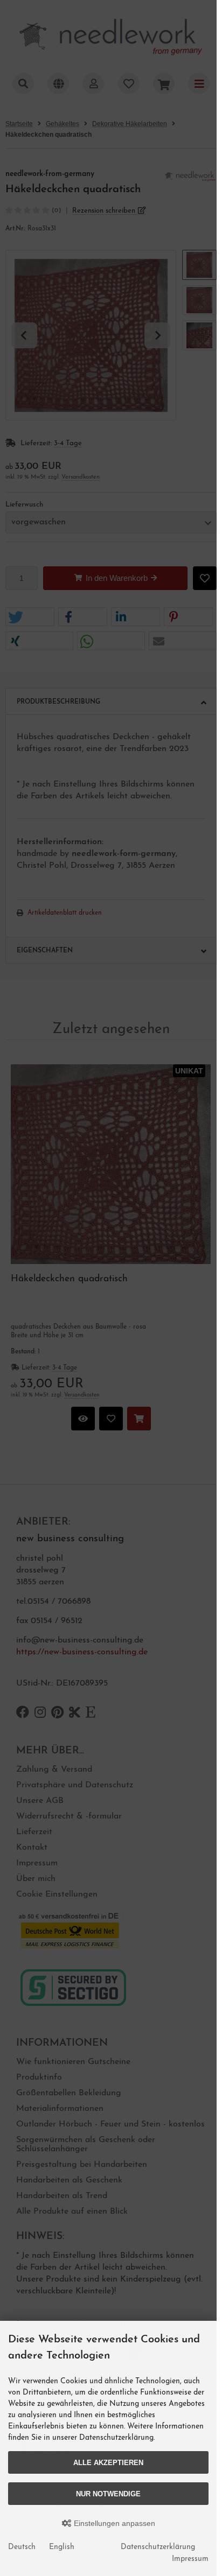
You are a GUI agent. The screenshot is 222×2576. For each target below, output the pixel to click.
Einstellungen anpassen (113, 2523)
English (62, 2547)
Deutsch (22, 2547)
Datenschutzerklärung (158, 2547)
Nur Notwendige (108, 2494)
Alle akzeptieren (108, 2463)
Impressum (190, 2559)
